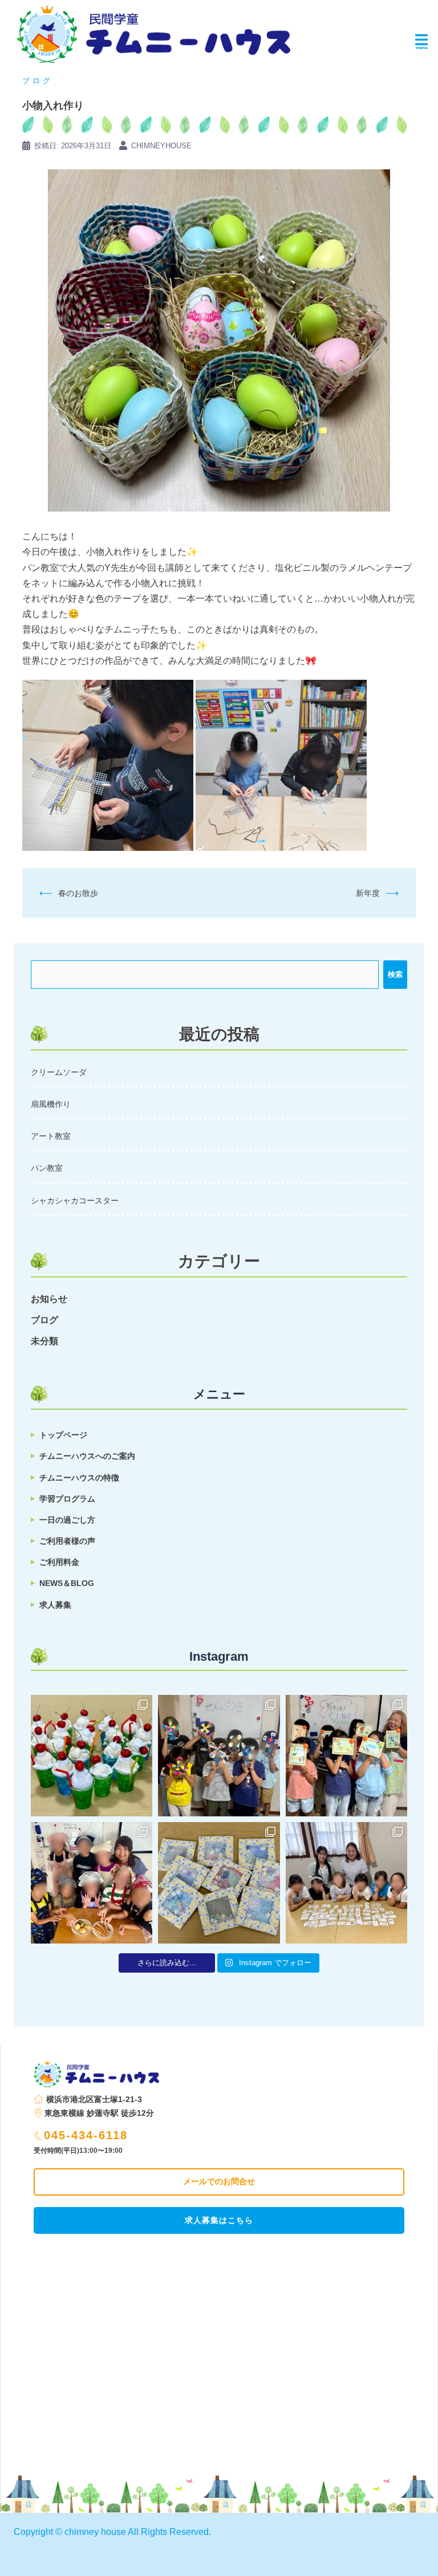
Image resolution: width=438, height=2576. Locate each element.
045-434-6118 (86, 2135)
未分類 (44, 1341)
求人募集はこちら (219, 2220)
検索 (395, 974)
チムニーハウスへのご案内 (87, 1456)
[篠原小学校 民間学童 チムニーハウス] (154, 31)
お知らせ (49, 1299)
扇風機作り (51, 1104)
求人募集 (55, 1605)
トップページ (63, 1435)
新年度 (368, 893)
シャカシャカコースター (75, 1200)
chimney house (95, 2532)
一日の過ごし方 (67, 1520)
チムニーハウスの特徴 (79, 1478)
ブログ (38, 81)
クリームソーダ (59, 1072)
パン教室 (47, 1168)
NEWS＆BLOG (67, 1583)
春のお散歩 (78, 893)
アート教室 (51, 1136)
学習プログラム (67, 1499)
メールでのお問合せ (219, 2181)
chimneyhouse (161, 146)
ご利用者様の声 (67, 1541)
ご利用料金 (59, 1562)
